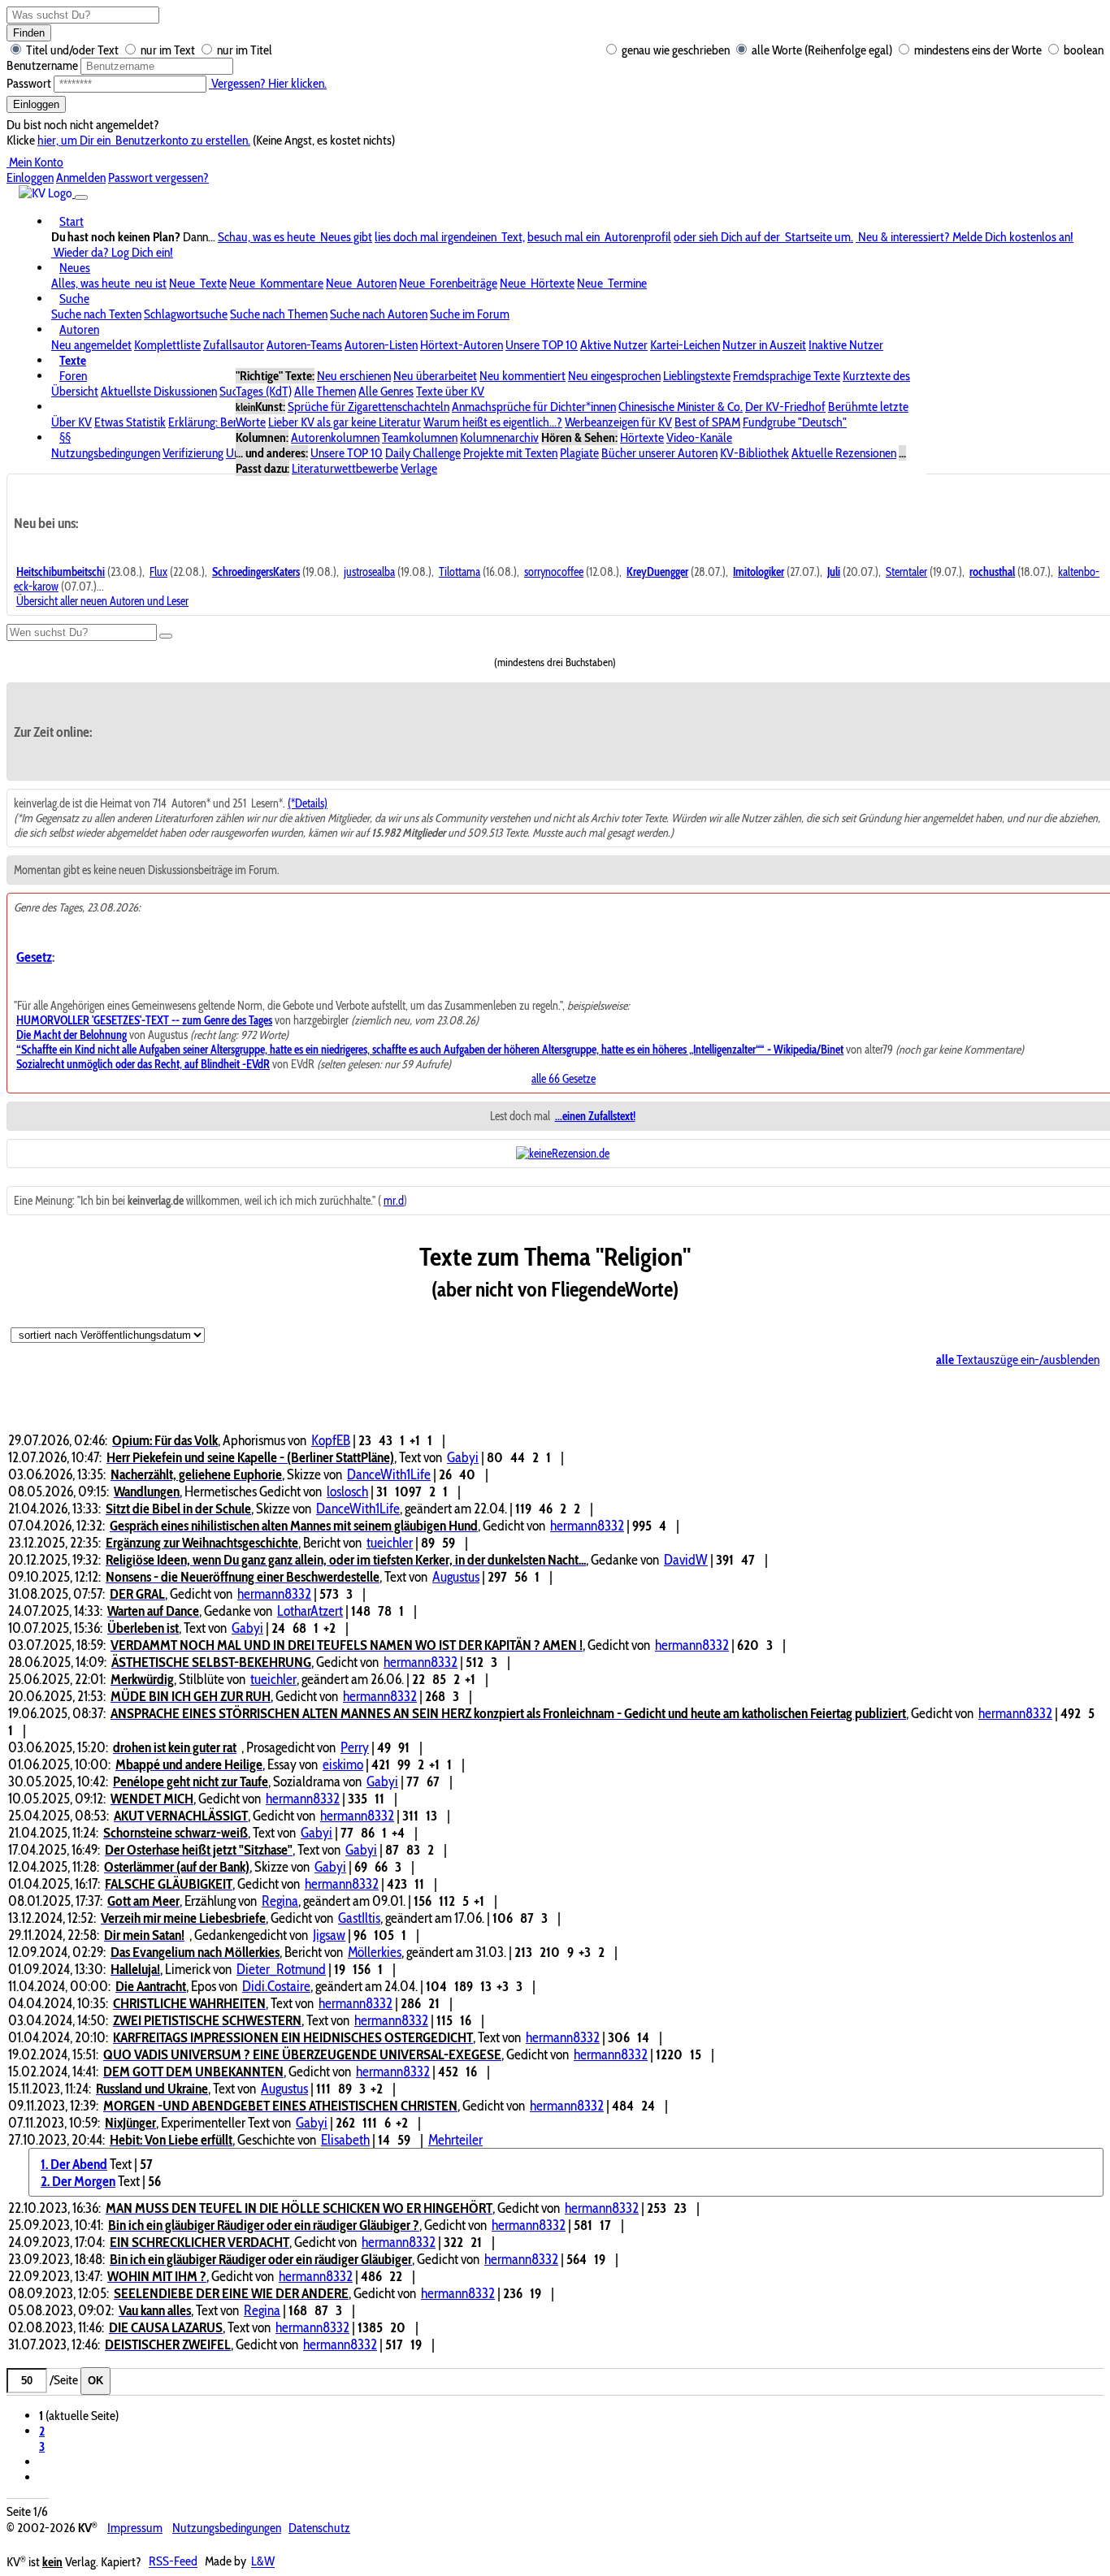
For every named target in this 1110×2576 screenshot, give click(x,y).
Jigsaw (329, 1935)
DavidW (686, 1559)
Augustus (456, 1576)
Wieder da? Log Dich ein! (112, 252)
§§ (65, 437)
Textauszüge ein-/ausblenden (1018, 1359)
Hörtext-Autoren (462, 345)
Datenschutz (319, 2528)
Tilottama (460, 572)
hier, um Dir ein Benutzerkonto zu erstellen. (144, 140)
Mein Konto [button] (35, 162)
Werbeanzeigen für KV (618, 422)
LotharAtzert (310, 1611)
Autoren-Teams (304, 345)
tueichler (390, 1542)
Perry (355, 1747)
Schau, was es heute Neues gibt (295, 237)
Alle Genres (386, 391)
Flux (158, 572)
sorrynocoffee (554, 572)
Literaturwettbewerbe (345, 468)
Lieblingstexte (697, 376)
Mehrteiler (455, 2139)
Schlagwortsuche (186, 314)
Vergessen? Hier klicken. (268, 83)
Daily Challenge (423, 453)
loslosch (347, 1491)
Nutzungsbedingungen (106, 453)
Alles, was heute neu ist (109, 283)
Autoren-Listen (381, 345)
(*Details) (308, 803)
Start (72, 221)
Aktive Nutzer (614, 345)
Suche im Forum (470, 314)
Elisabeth (345, 2139)
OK (95, 2381)
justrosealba (369, 572)
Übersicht (75, 391)
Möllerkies (375, 1952)
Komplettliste (167, 345)
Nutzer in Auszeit (764, 345)
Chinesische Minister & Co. (681, 407)
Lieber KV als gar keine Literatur (345, 422)
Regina (280, 1901)
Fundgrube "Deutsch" (795, 422)
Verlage (419, 468)
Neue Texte (198, 283)
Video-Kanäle (699, 437)
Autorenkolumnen (335, 437)
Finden (29, 33)
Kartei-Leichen (685, 345)
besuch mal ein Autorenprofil (599, 237)
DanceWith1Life (389, 1474)
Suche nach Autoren (379, 314)
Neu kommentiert (522, 376)
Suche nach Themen (279, 314)
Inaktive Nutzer (846, 345)
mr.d (394, 1201)
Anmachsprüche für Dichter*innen (534, 407)
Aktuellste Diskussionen (159, 391)
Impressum (135, 2528)
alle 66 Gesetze (564, 1079)
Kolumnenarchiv (499, 437)
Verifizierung (193, 453)
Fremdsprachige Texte (787, 376)
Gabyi (463, 1457)
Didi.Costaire (276, 1986)
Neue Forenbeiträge (448, 283)
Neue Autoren (361, 283)
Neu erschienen (354, 376)
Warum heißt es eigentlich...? (493, 422)
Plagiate (579, 453)
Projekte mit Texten (510, 453)
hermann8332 (587, 1525)
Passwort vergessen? (158, 178)
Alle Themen (325, 391)
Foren (73, 376)
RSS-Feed (173, 2562)
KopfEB (331, 1440)
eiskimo (343, 1764)
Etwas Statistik (130, 422)
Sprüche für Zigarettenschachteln (369, 407)
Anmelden (81, 178)
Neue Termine (612, 283)
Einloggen (36, 104)
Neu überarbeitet (435, 376)
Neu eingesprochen (614, 376)
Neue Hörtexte (537, 283)
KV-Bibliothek (754, 453)
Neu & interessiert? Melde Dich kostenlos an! (965, 237)
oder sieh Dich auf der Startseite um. (763, 237)
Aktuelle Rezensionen (844, 453)
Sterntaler (906, 572)
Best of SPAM (707, 422)
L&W (263, 2562)
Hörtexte (642, 437)
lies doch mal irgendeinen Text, (450, 237)
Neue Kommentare (276, 283)
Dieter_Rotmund (281, 1969)
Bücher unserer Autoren (659, 453)
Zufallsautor (234, 345)
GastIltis (359, 1918)
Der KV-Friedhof (785, 407)
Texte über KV (450, 391)
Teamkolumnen (420, 437)
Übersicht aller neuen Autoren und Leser (102, 601)
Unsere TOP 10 (542, 345)
